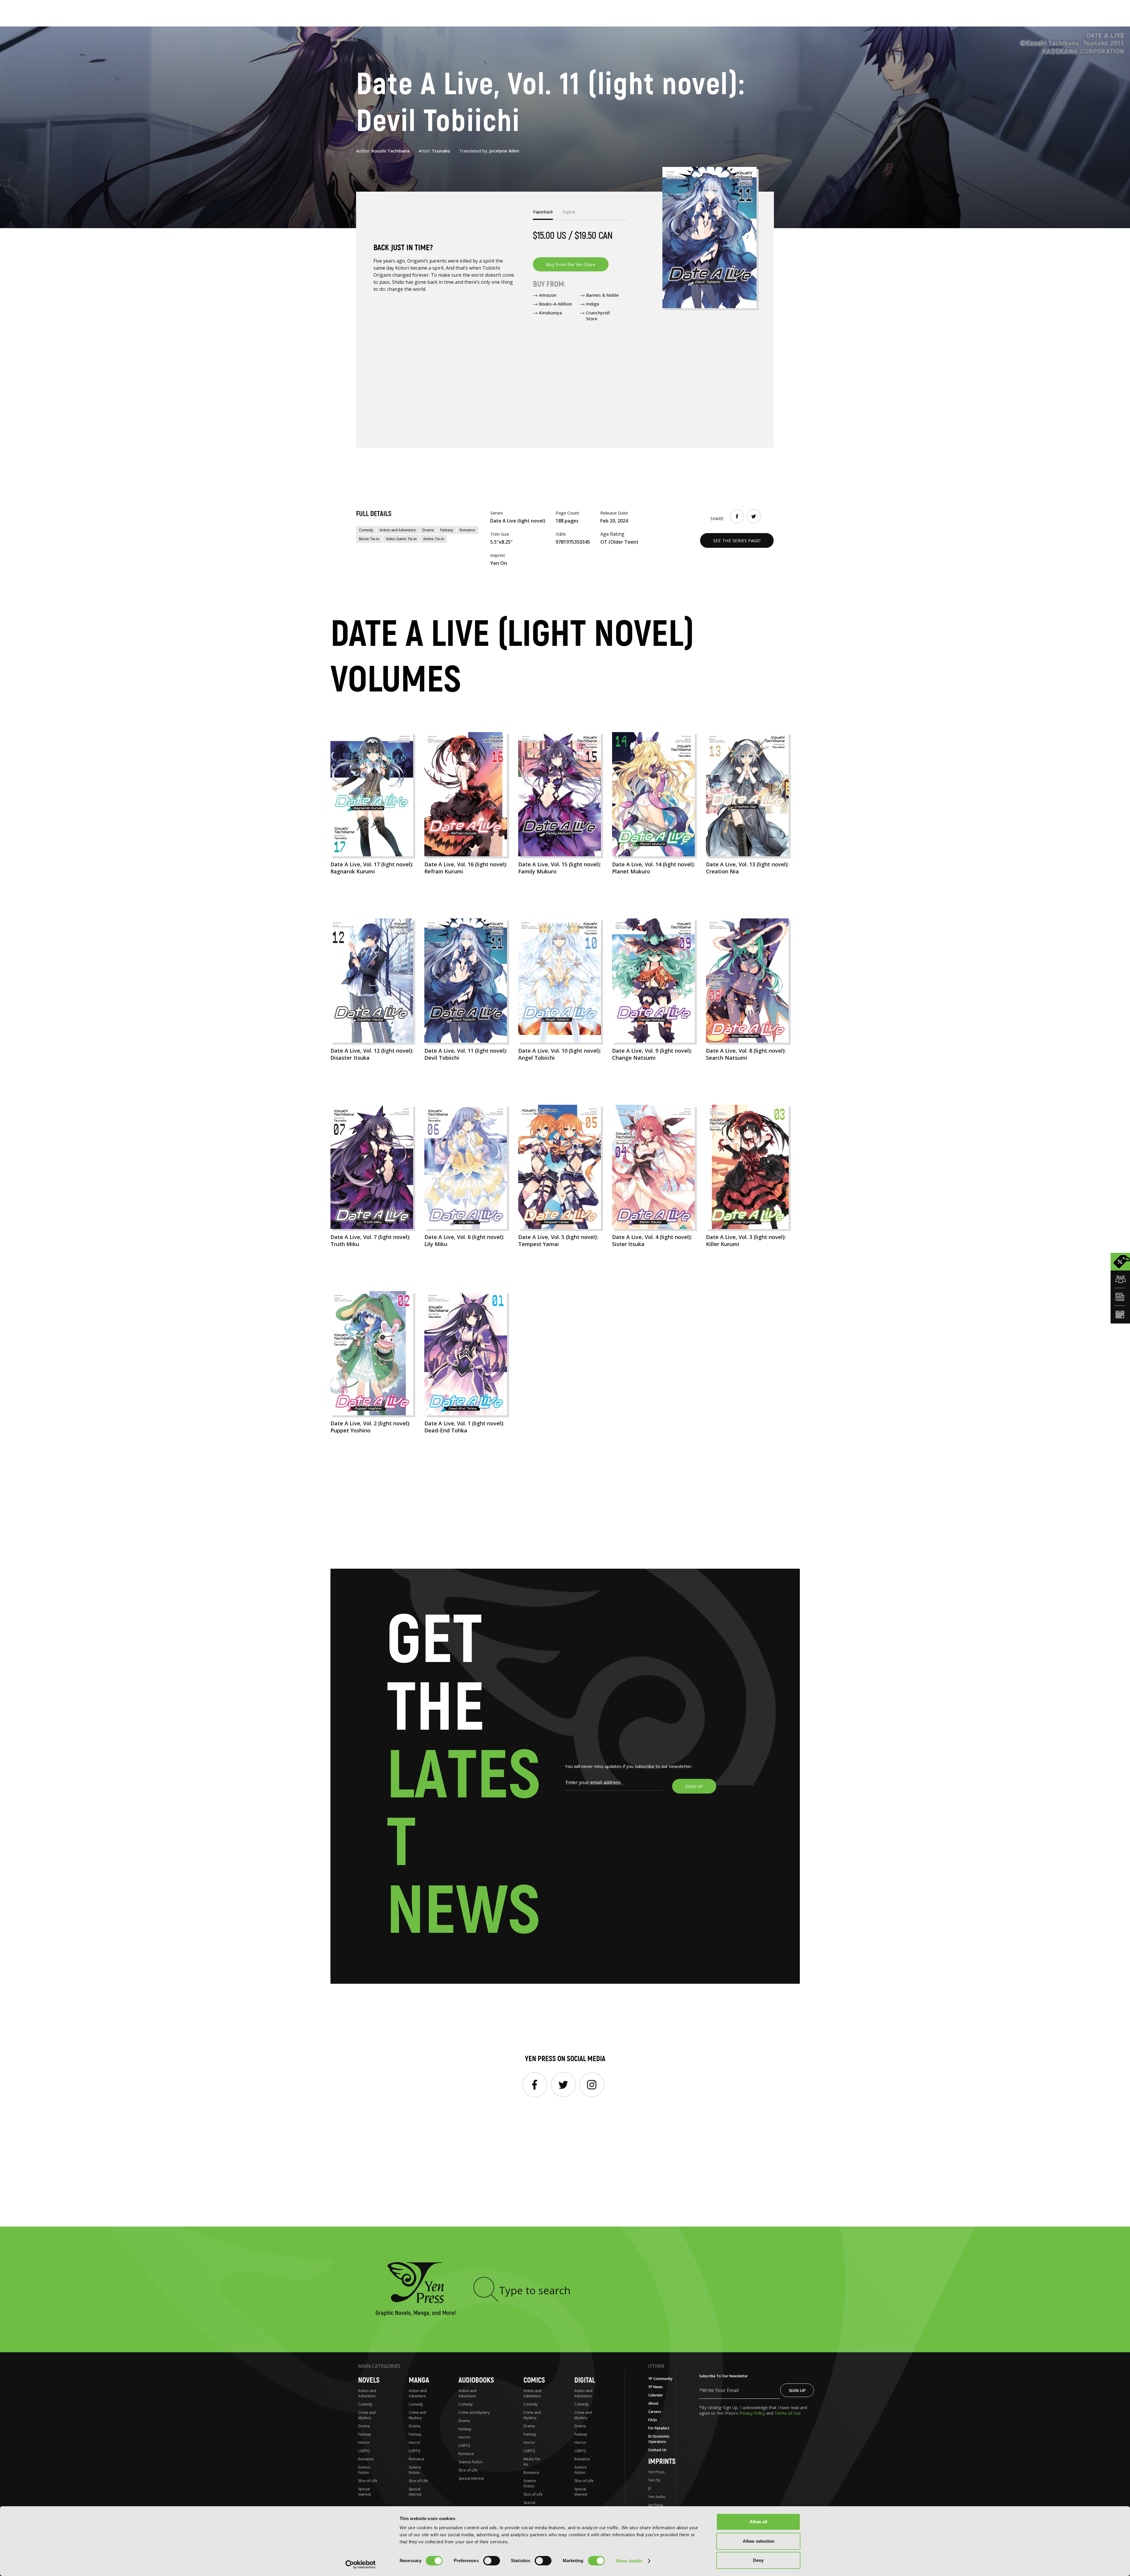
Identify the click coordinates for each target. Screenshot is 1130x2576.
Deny (758, 2560)
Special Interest (364, 2492)
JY (650, 2488)
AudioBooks (476, 2380)
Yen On (654, 2480)
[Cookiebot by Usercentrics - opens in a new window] (361, 2565)
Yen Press (656, 2472)
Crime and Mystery (367, 2415)
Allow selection (758, 2541)
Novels (351, 40)
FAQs (653, 2420)
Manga (419, 2380)
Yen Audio (657, 2497)
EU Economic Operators (659, 2439)
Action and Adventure (398, 530)
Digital (585, 2380)
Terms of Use (788, 2413)
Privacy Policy (753, 2413)
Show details (629, 2561)
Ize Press (656, 2505)
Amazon (548, 295)
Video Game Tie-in (401, 539)
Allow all (758, 2522)
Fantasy (447, 530)
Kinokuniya (551, 313)
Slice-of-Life (368, 2481)
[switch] (492, 2561)
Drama (428, 530)
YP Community (660, 2379)
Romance (467, 530)
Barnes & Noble (603, 295)
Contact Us (657, 2450)
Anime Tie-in (434, 539)
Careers (655, 2412)
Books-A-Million (556, 304)
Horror (364, 2443)
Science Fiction (364, 2470)
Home (335, 40)
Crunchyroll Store (598, 316)
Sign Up (797, 2390)
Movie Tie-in (369, 539)
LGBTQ (364, 2451)
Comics (534, 2380)
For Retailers (659, 2428)
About (653, 2403)
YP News (655, 2387)
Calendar (656, 2395)
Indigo (593, 304)
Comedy (366, 530)
